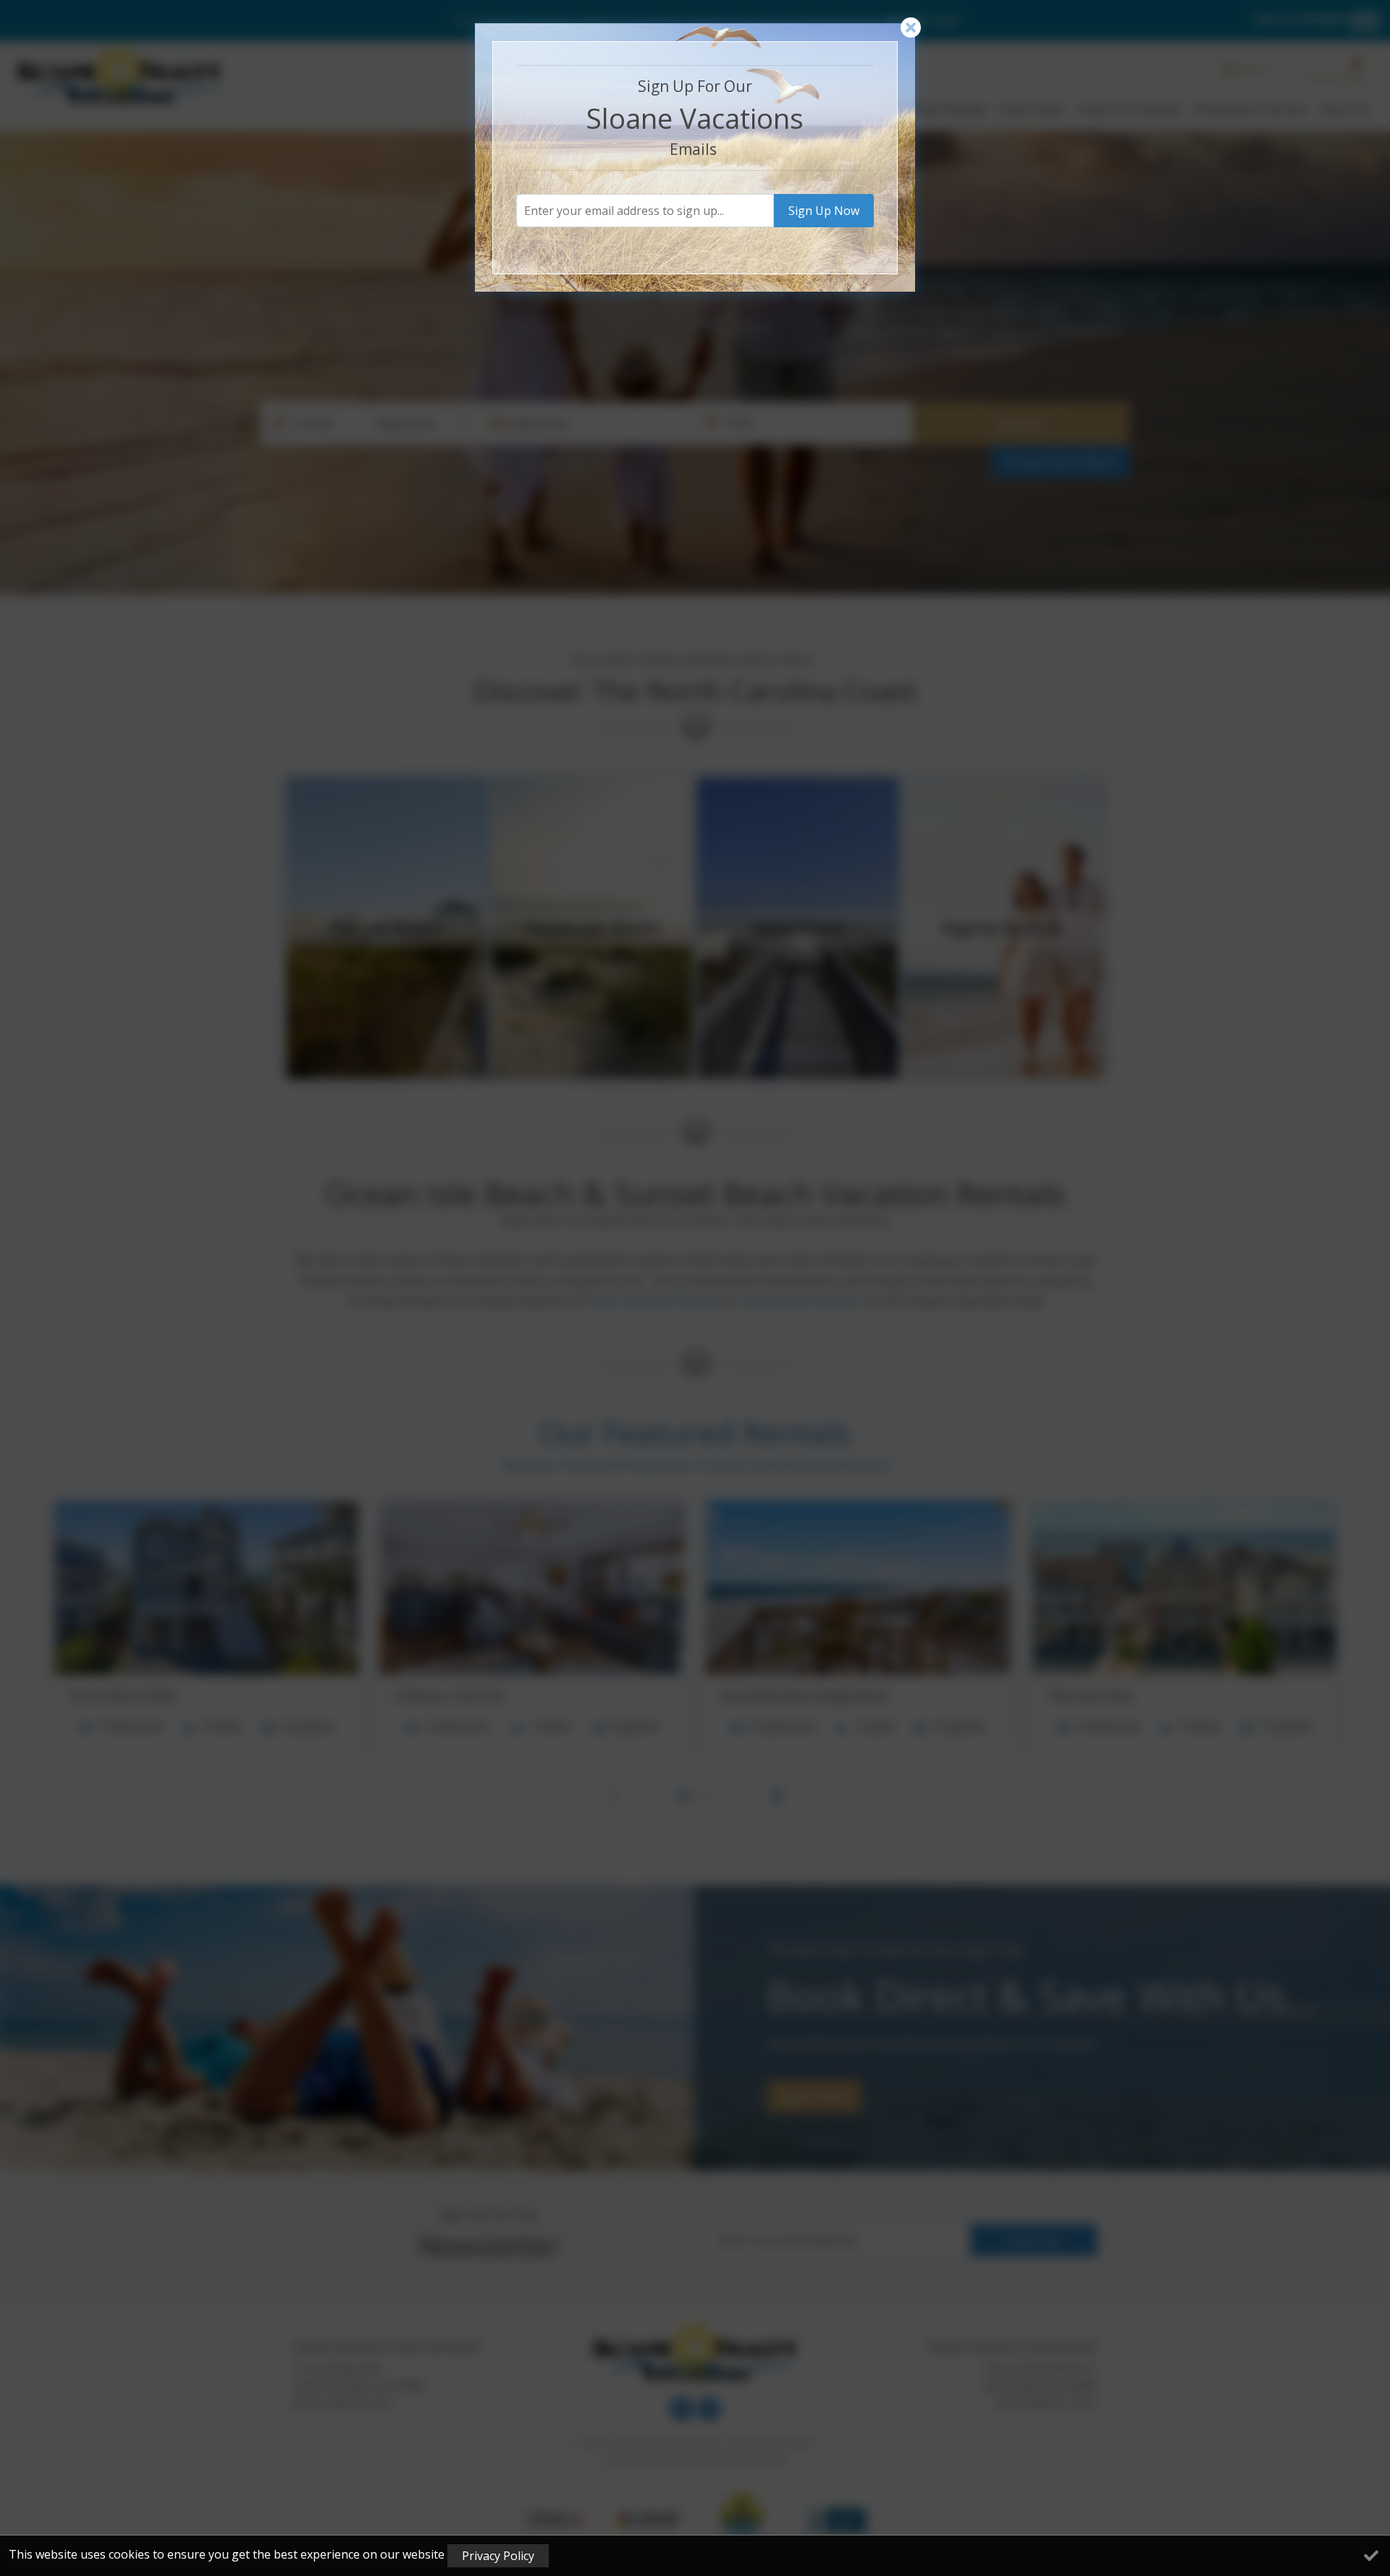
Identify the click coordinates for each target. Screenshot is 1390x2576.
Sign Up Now (824, 211)
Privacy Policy (498, 2556)
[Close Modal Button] (911, 28)
